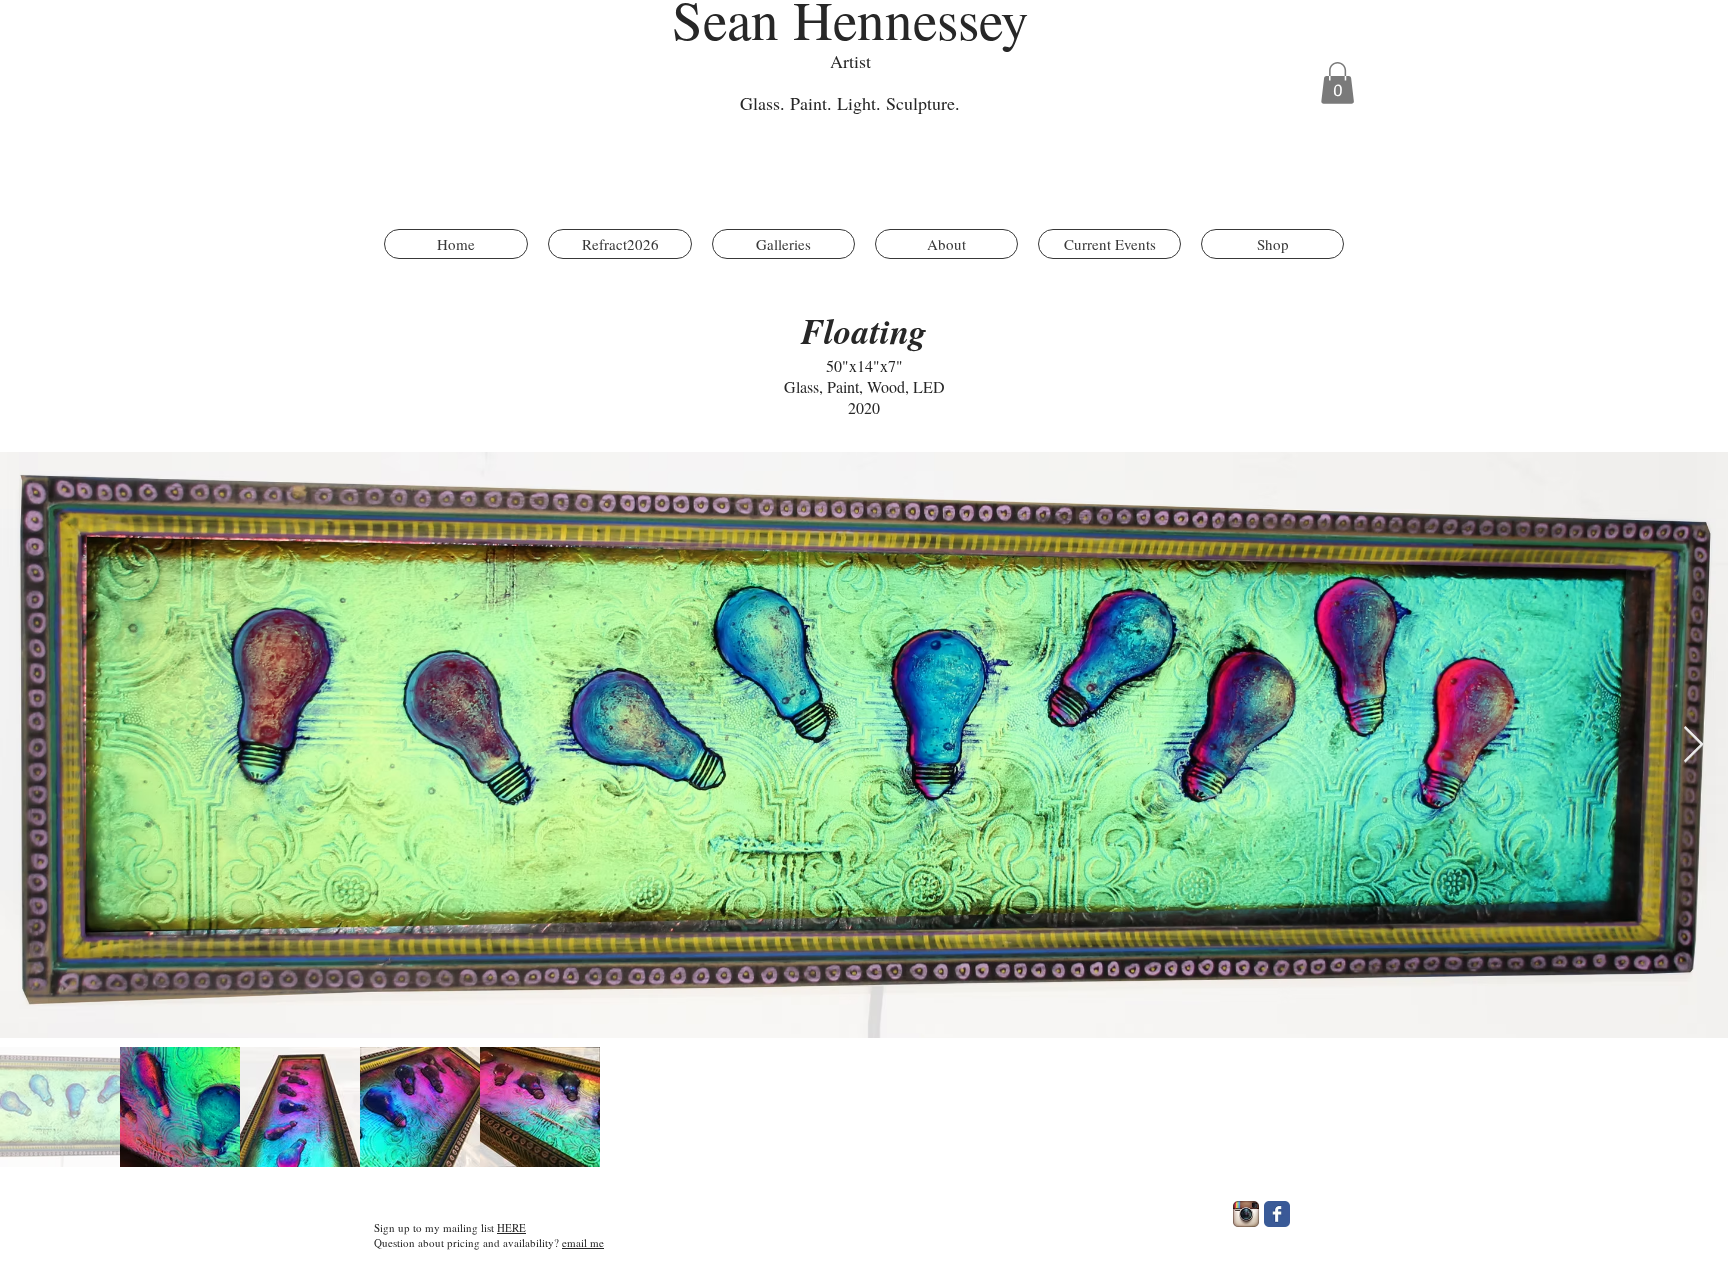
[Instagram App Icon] (1246, 1214)
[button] (1337, 83)
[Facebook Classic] (1277, 1214)
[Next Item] (1693, 745)
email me (583, 1242)
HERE (511, 1227)
